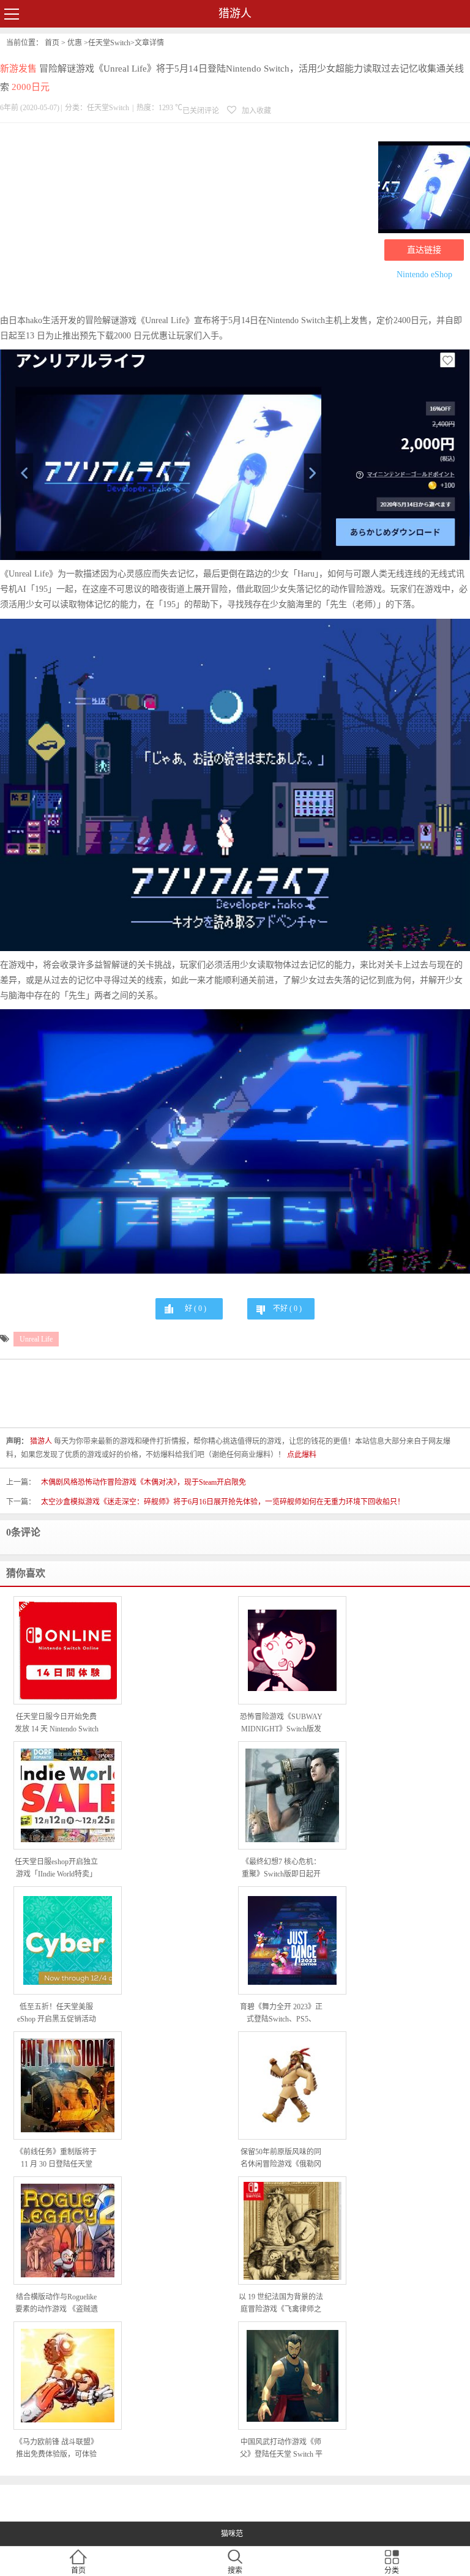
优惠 (75, 43)
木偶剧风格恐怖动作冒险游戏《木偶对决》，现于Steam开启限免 (144, 1482)
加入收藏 (256, 111)
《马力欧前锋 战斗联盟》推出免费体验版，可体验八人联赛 (57, 2449)
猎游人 (235, 13)
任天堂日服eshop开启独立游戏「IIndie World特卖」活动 (56, 1869)
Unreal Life (36, 1339)
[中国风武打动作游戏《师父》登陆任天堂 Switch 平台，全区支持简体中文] (292, 2376)
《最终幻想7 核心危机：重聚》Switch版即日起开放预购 (281, 1869)
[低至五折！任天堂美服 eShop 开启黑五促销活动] (68, 1940)
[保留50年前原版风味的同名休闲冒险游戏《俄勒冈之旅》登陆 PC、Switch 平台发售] (292, 2086)
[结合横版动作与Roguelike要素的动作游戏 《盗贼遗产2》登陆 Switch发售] (68, 2231)
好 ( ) (196, 1309)
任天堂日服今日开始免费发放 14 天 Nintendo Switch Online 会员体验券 (57, 1724)
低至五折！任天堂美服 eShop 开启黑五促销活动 (57, 2013)
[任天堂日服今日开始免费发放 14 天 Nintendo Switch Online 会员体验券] (68, 1651)
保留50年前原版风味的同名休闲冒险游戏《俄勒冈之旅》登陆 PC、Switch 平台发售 (281, 2159)
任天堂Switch (109, 43)
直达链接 (424, 250)
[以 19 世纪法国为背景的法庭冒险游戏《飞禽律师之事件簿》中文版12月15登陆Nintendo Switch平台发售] (292, 2231)
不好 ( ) (287, 1309)
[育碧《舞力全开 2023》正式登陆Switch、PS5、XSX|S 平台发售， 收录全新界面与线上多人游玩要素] (292, 1940)
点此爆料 (302, 1455)
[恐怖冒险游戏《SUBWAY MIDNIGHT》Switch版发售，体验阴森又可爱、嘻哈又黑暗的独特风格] (292, 1650)
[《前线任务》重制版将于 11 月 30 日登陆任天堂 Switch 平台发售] (68, 2085)
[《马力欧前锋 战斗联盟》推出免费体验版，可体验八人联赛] (68, 2376)
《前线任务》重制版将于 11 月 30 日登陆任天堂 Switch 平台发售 (56, 2159)
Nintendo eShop (424, 274)
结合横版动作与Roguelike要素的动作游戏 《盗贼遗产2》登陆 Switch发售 (57, 2304)
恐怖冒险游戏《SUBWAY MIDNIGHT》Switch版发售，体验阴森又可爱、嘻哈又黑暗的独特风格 (281, 1724)
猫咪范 (232, 2534)
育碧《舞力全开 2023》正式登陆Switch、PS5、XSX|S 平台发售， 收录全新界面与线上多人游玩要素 (281, 2014)
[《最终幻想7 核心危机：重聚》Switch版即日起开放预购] (292, 1795)
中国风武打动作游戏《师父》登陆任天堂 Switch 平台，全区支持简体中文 (281, 2449)
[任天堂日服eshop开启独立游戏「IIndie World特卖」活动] (68, 1795)
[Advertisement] (186, 221)
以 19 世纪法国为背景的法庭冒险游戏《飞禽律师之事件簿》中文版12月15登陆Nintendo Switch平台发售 (281, 2304)
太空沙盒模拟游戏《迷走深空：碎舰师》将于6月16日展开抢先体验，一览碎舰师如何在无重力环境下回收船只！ (223, 1502)
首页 (52, 43)
